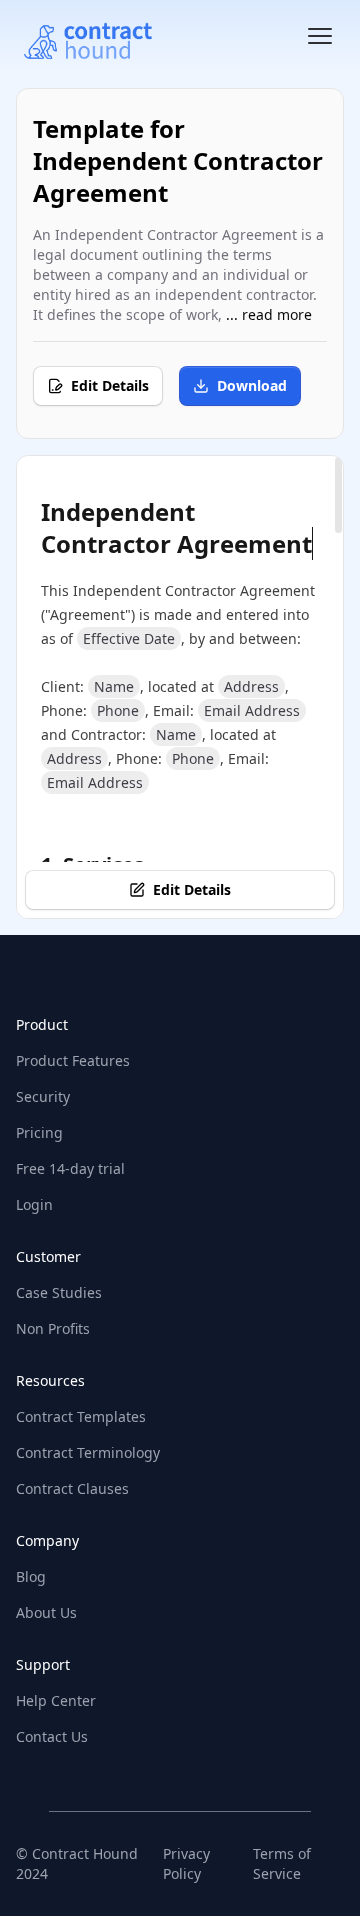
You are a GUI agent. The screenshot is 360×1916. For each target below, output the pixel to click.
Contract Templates (81, 1416)
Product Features (73, 1060)
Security (43, 1096)
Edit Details (110, 385)
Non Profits (53, 1328)
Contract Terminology (88, 1452)
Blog (31, 1576)
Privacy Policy (186, 1863)
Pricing (39, 1132)
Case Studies (59, 1292)
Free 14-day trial (70, 1168)
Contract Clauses (72, 1488)
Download (252, 385)
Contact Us (52, 1736)
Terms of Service (282, 1863)
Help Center (56, 1700)
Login (34, 1204)
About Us (46, 1612)
